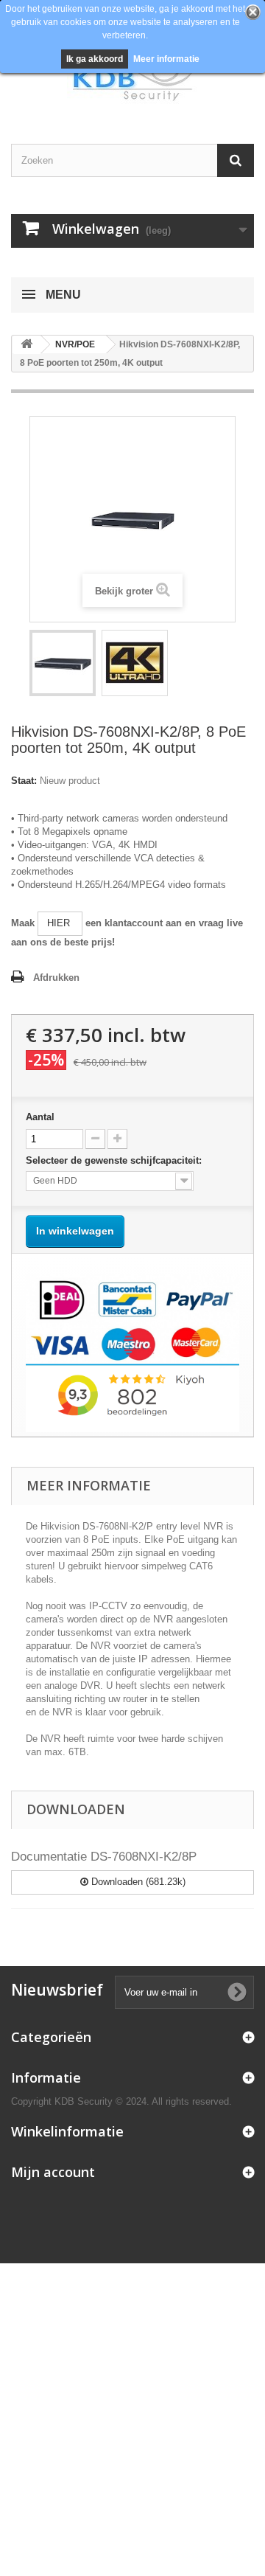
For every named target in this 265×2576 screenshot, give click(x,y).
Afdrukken (56, 978)
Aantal (40, 1117)
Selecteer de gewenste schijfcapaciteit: (115, 1160)
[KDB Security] (132, 79)
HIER (60, 923)
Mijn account (53, 2172)
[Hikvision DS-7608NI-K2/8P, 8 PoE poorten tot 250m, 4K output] (63, 663)
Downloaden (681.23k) (137, 1882)
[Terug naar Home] (26, 345)
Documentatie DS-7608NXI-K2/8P (104, 1857)
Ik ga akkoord (95, 59)
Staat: (24, 781)
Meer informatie (166, 59)
